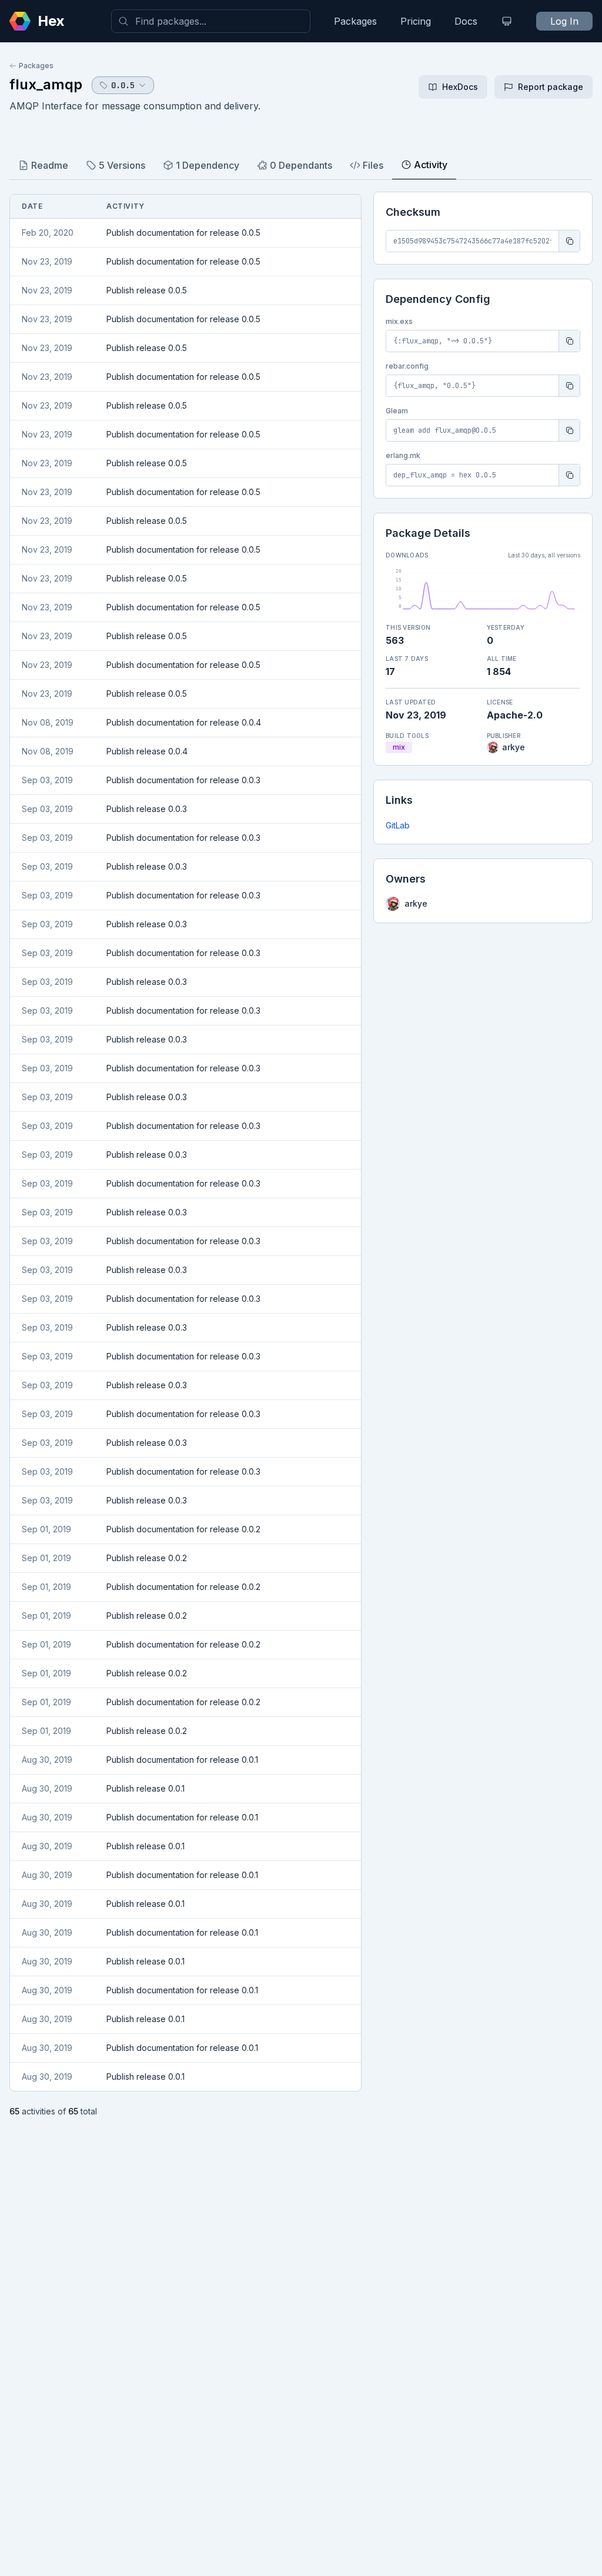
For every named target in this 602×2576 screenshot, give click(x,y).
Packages (355, 21)
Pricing (416, 21)
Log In (564, 21)
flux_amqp (46, 84)
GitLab (398, 825)
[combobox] (211, 21)
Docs (466, 21)
